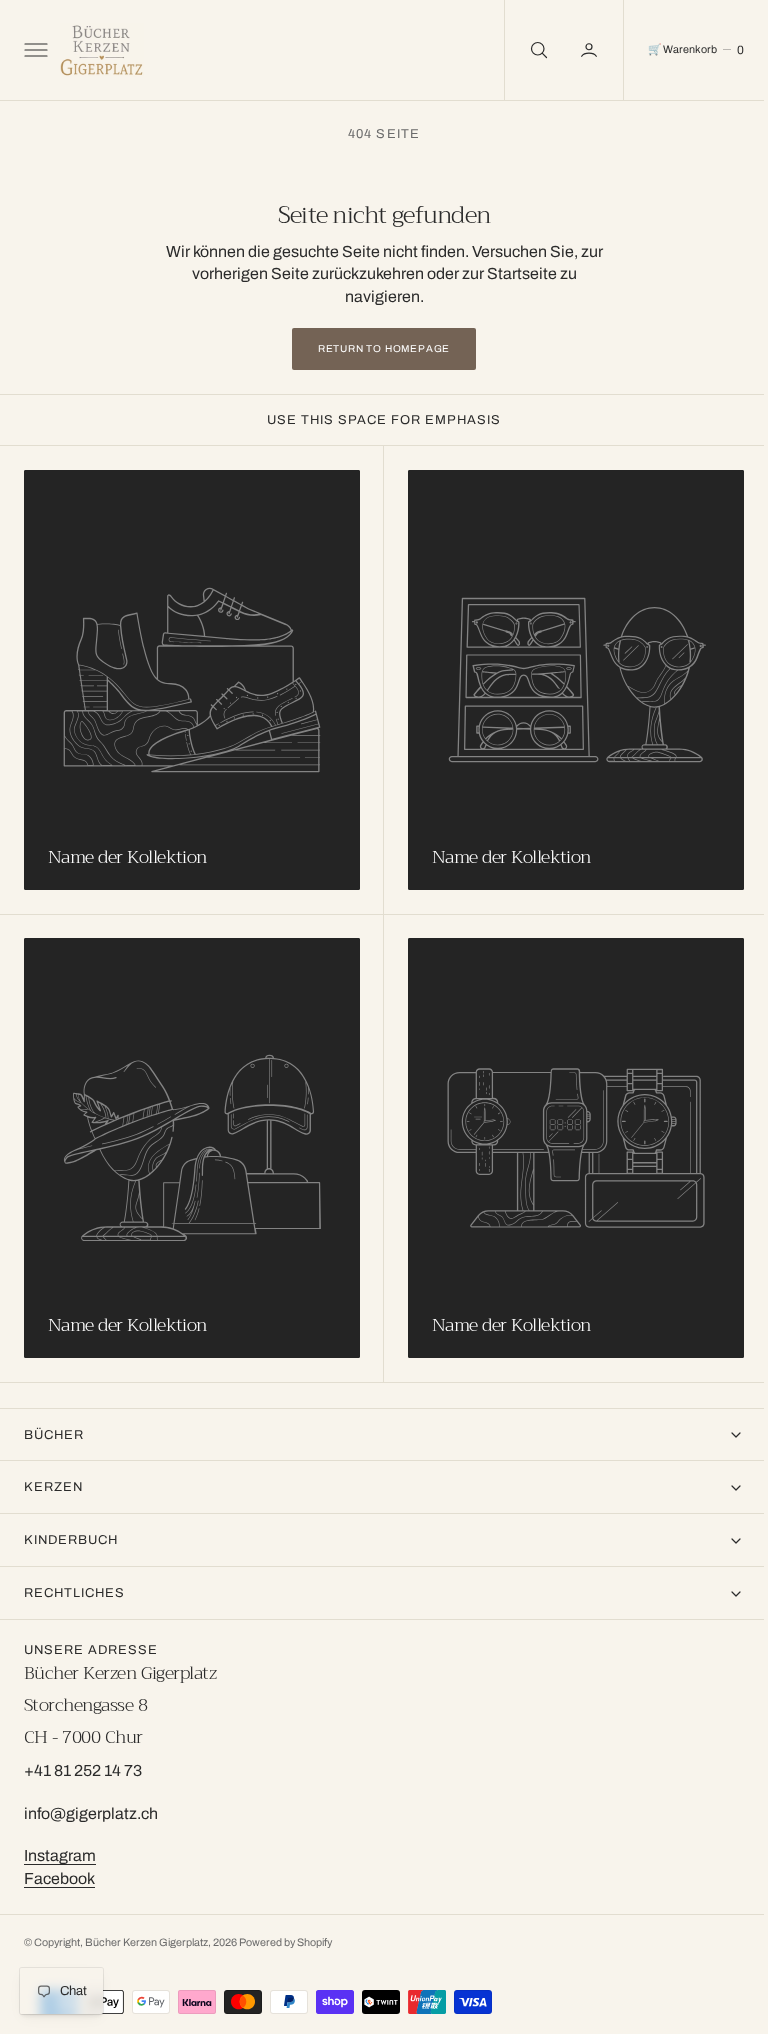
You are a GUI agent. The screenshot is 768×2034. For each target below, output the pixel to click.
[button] (34, 50)
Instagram (60, 1855)
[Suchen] (522, 50)
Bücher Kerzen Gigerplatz (146, 1942)
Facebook (59, 1878)
